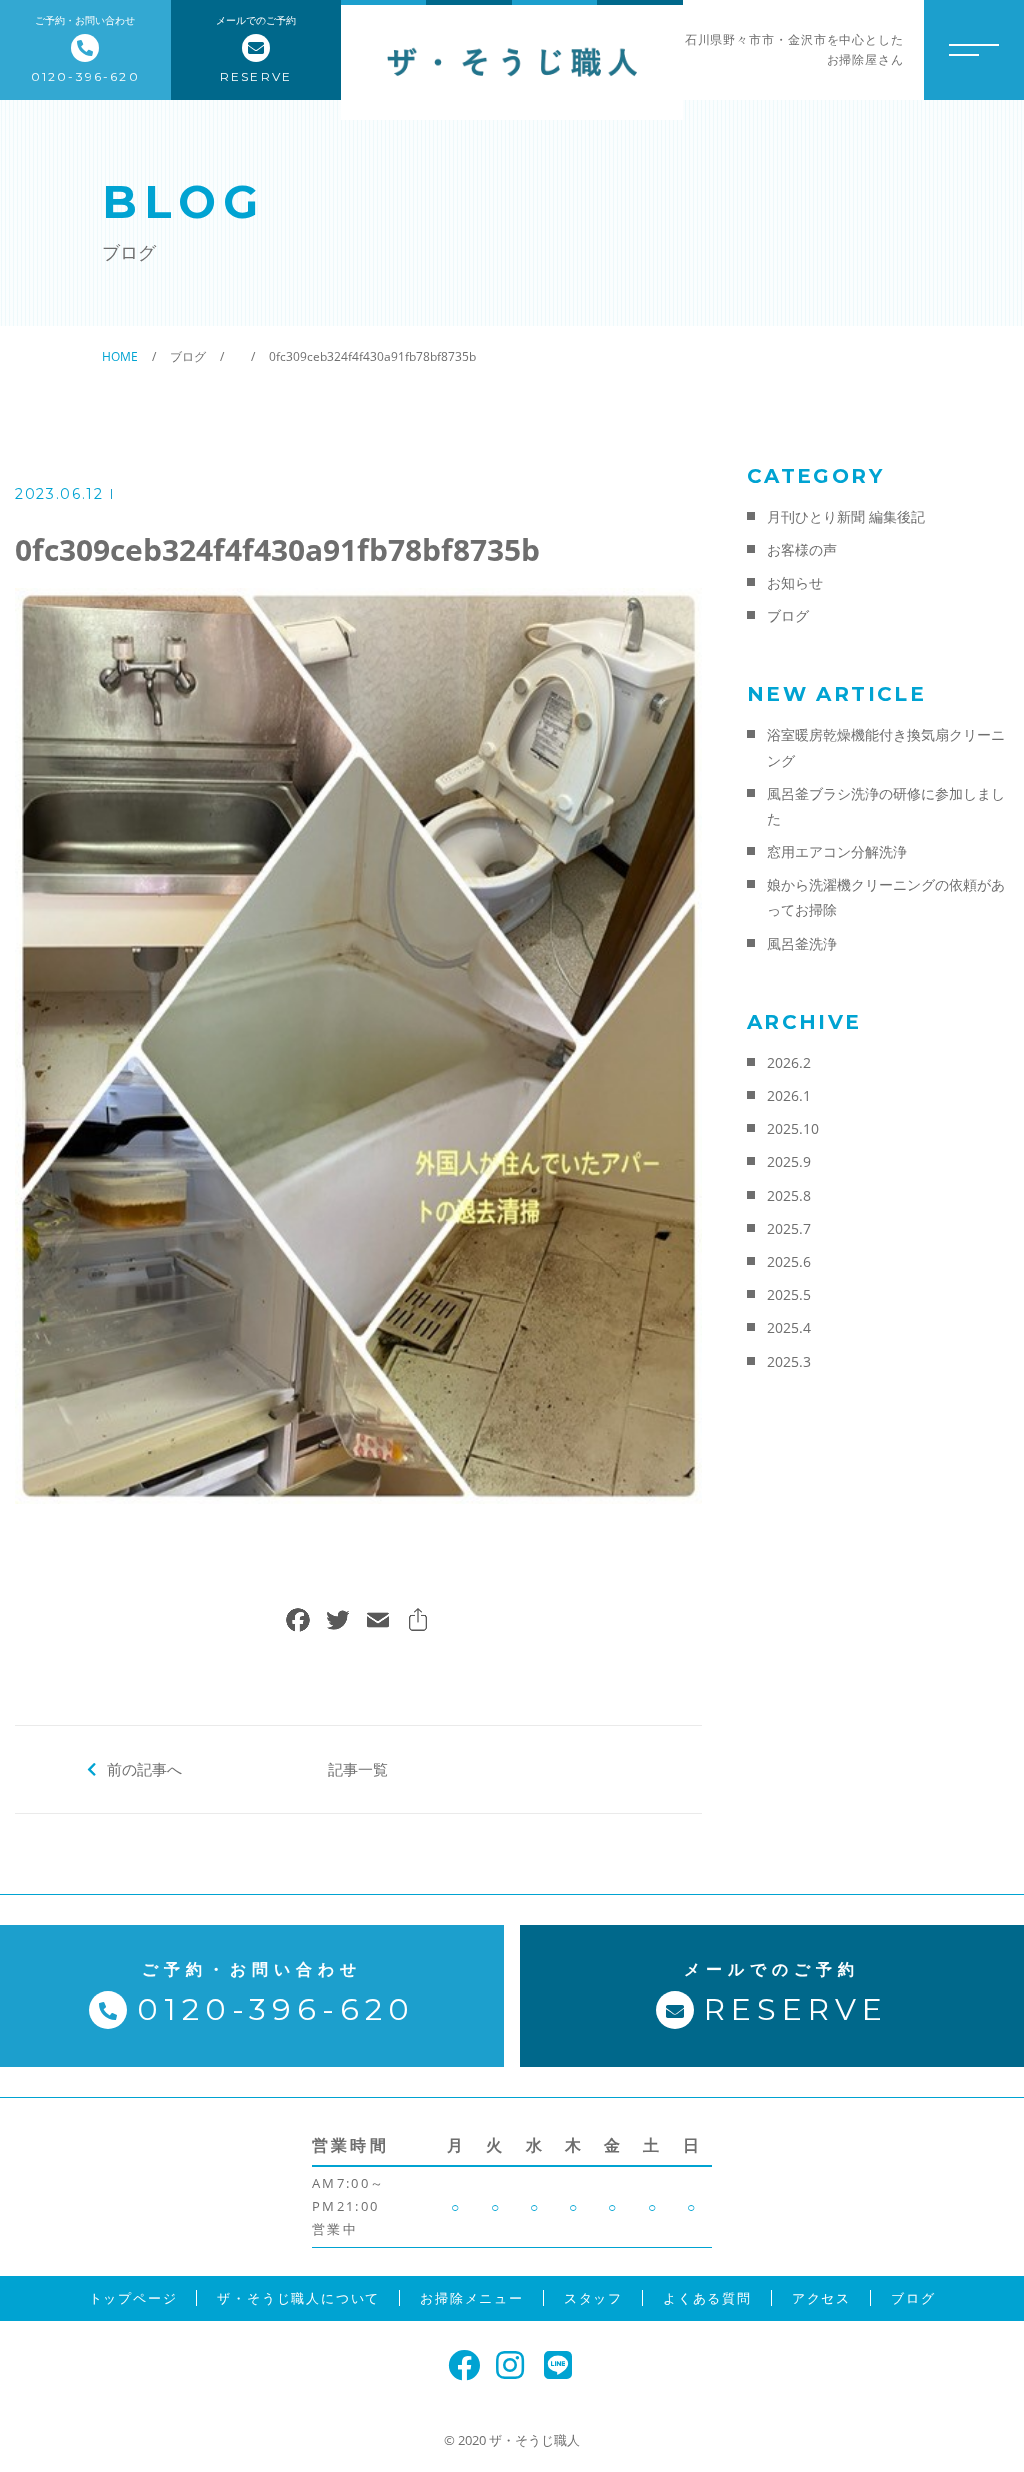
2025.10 (793, 1128)
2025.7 (789, 1228)
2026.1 (789, 1095)
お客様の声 (802, 549)
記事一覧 (358, 1769)
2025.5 (789, 1294)
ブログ (788, 615)
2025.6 (789, 1261)
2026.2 (789, 1062)
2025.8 (789, 1195)
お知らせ (795, 582)
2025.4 (789, 1327)
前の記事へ (144, 1769)
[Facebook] (298, 1622)
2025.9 (789, 1161)
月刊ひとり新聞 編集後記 (846, 516)
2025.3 (789, 1361)
